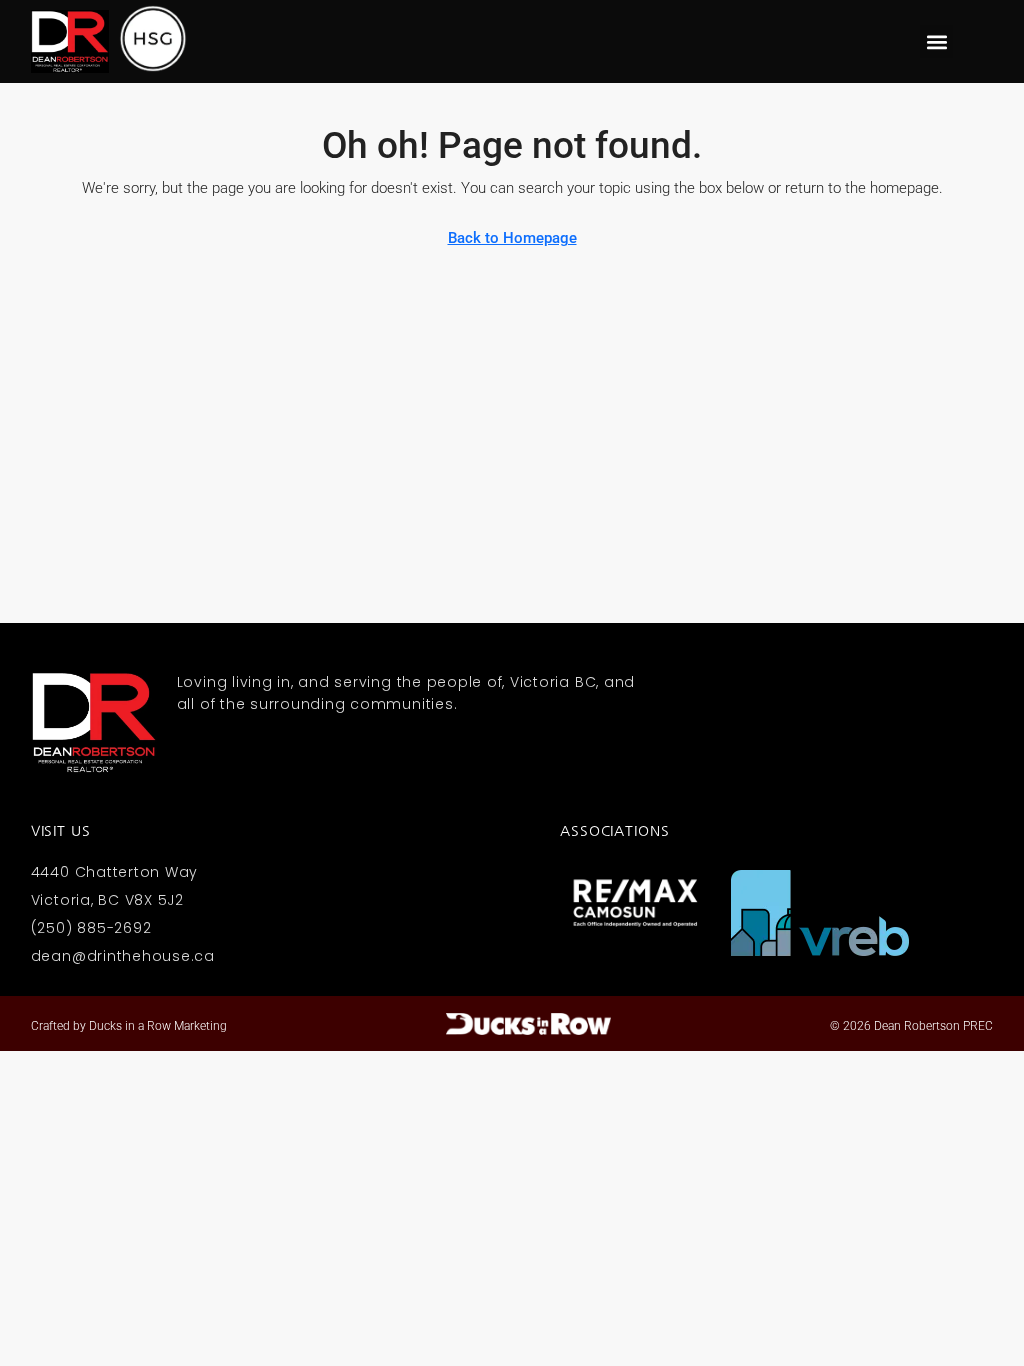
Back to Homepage (512, 238)
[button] (936, 41)
